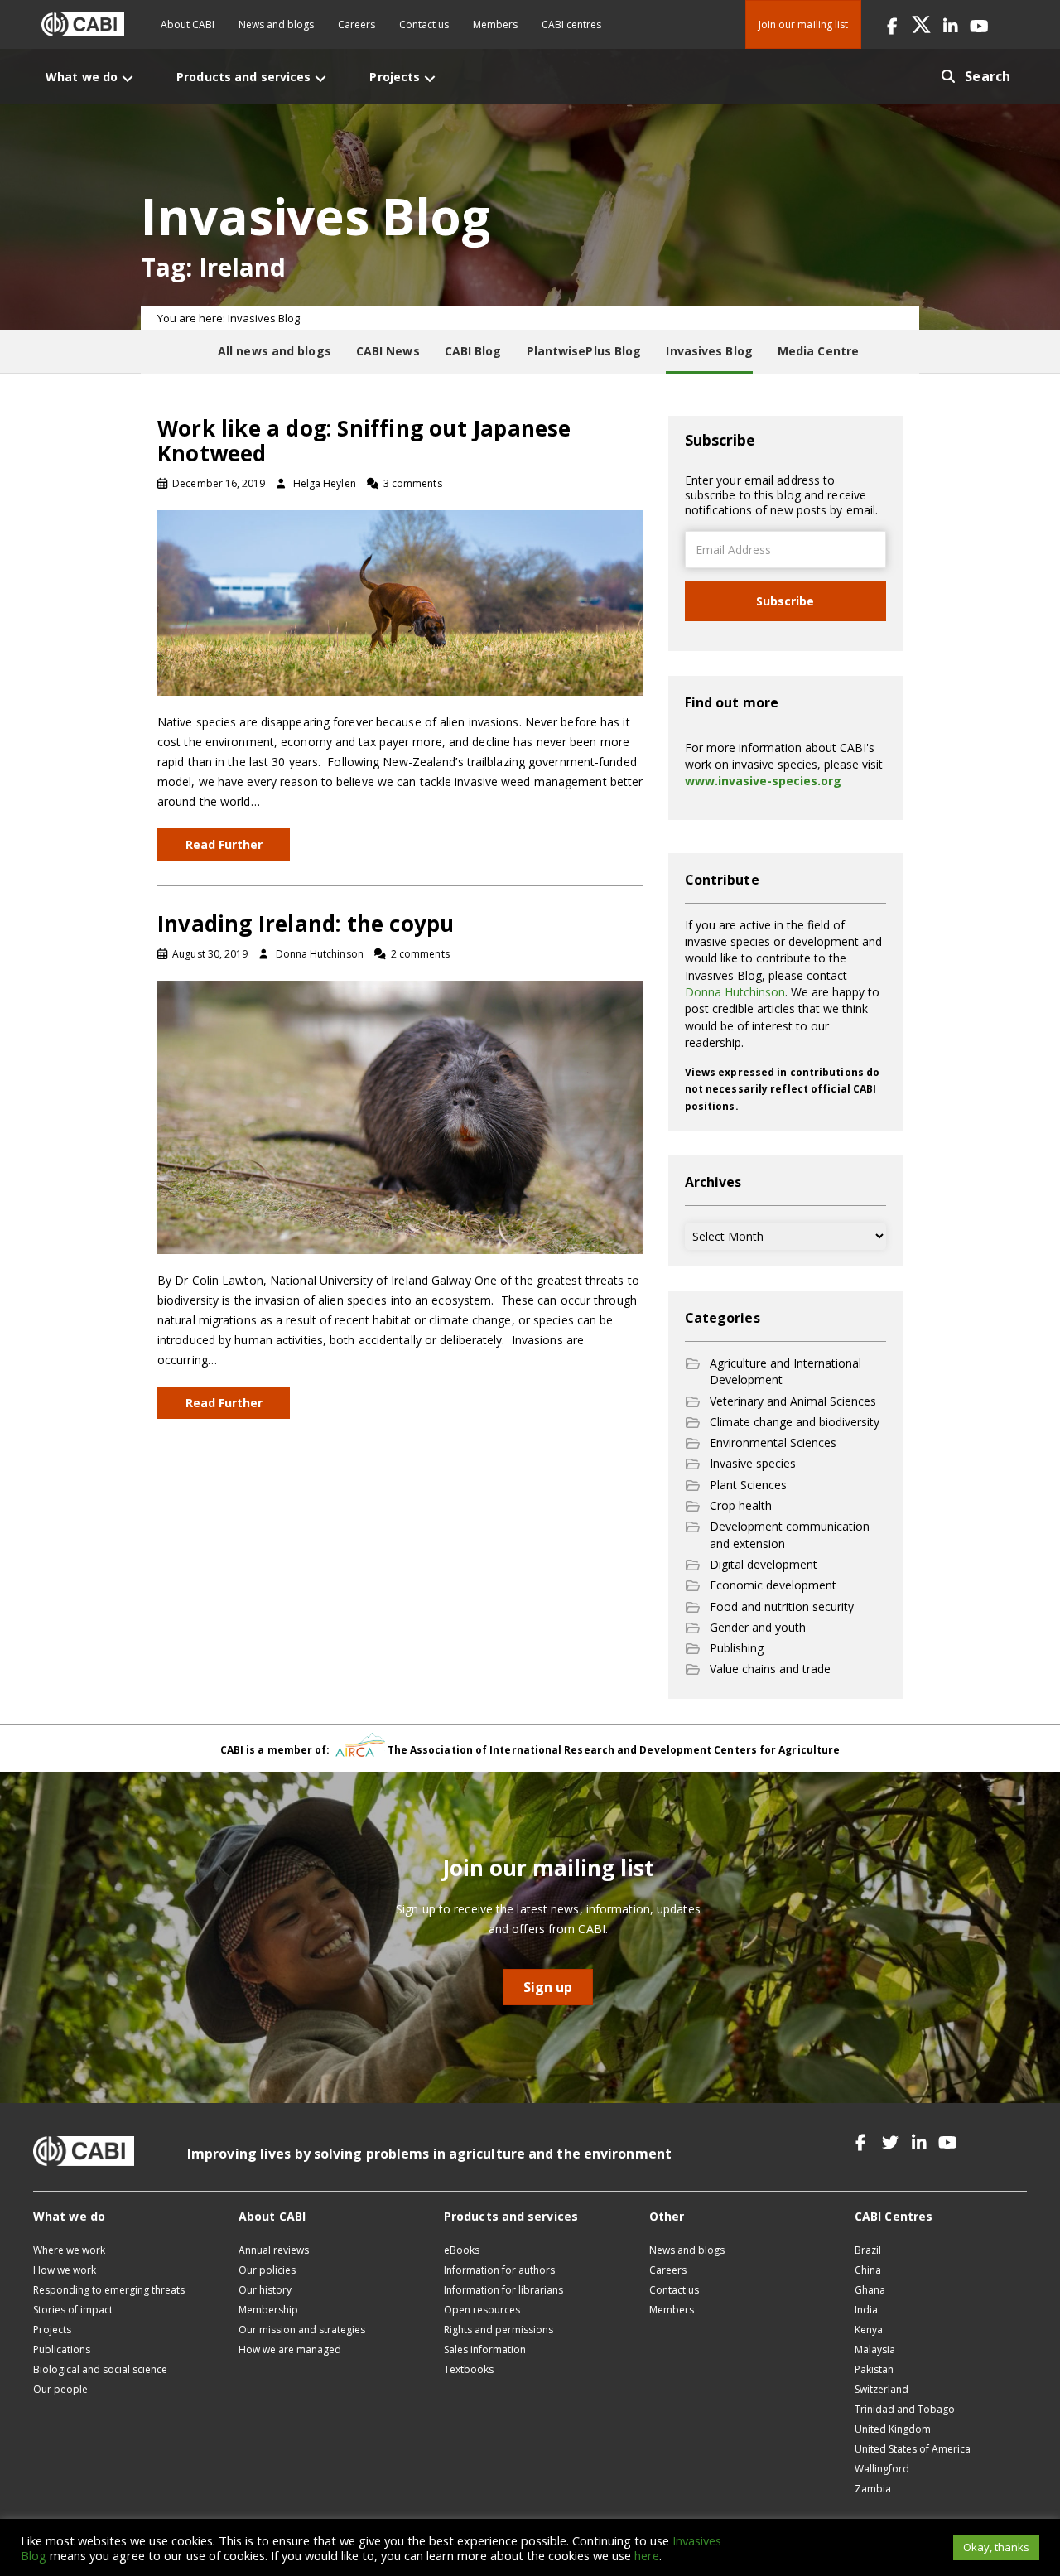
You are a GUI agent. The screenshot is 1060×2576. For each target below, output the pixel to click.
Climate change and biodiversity (795, 1422)
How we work (65, 2270)
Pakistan (874, 2369)
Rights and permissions (499, 2330)
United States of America (913, 2449)
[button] (892, 24)
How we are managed (290, 2349)
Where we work (69, 2250)
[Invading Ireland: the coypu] (400, 1116)
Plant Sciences (748, 1485)
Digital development (764, 1564)
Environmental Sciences (773, 1442)
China (868, 2270)
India (866, 2310)
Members (495, 24)
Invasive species (753, 1463)
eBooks (462, 2250)
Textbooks (469, 2369)
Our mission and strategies (302, 2330)
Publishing (737, 1648)
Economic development (773, 1585)
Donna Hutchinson (735, 992)
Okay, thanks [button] (996, 2547)
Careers (357, 24)
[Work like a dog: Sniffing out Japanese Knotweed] (400, 602)
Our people (60, 2389)
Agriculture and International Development (785, 1371)
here (647, 2555)
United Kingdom (893, 2429)
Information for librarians (503, 2290)
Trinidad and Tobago (905, 2409)
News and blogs (276, 24)
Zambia (873, 2489)
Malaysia (875, 2349)
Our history (265, 2290)
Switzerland (882, 2389)
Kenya (869, 2330)
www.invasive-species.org (763, 781)
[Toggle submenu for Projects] (430, 78)
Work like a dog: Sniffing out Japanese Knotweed (364, 441)
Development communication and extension (790, 1534)
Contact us (424, 24)
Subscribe (785, 601)
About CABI (188, 24)
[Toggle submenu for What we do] (128, 78)
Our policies (267, 2270)
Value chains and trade (770, 1669)
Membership (268, 2310)
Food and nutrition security (782, 1606)
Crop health (741, 1505)
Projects (52, 2330)
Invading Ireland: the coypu (306, 924)
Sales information (485, 2349)
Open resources (482, 2310)
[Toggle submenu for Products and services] (320, 78)
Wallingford (882, 2469)
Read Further (224, 844)
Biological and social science (100, 2369)
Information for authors (499, 2270)
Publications (62, 2349)
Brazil (868, 2250)
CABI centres (571, 24)
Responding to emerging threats (109, 2290)
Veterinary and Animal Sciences (793, 1401)
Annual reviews (274, 2250)
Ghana (870, 2290)
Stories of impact (73, 2310)
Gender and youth (758, 1627)
